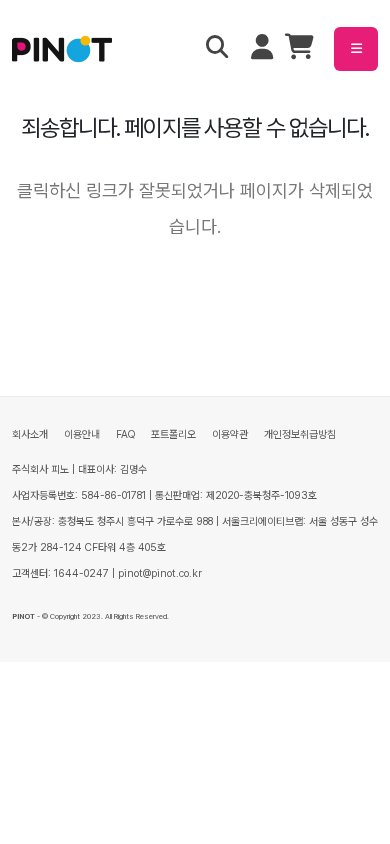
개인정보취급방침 (300, 434)
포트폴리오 (173, 434)
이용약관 (230, 434)
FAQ (125, 434)
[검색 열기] (217, 49)
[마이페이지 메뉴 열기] (262, 49)
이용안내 (82, 434)
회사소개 (30, 434)
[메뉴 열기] (356, 49)
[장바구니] (299, 51)
